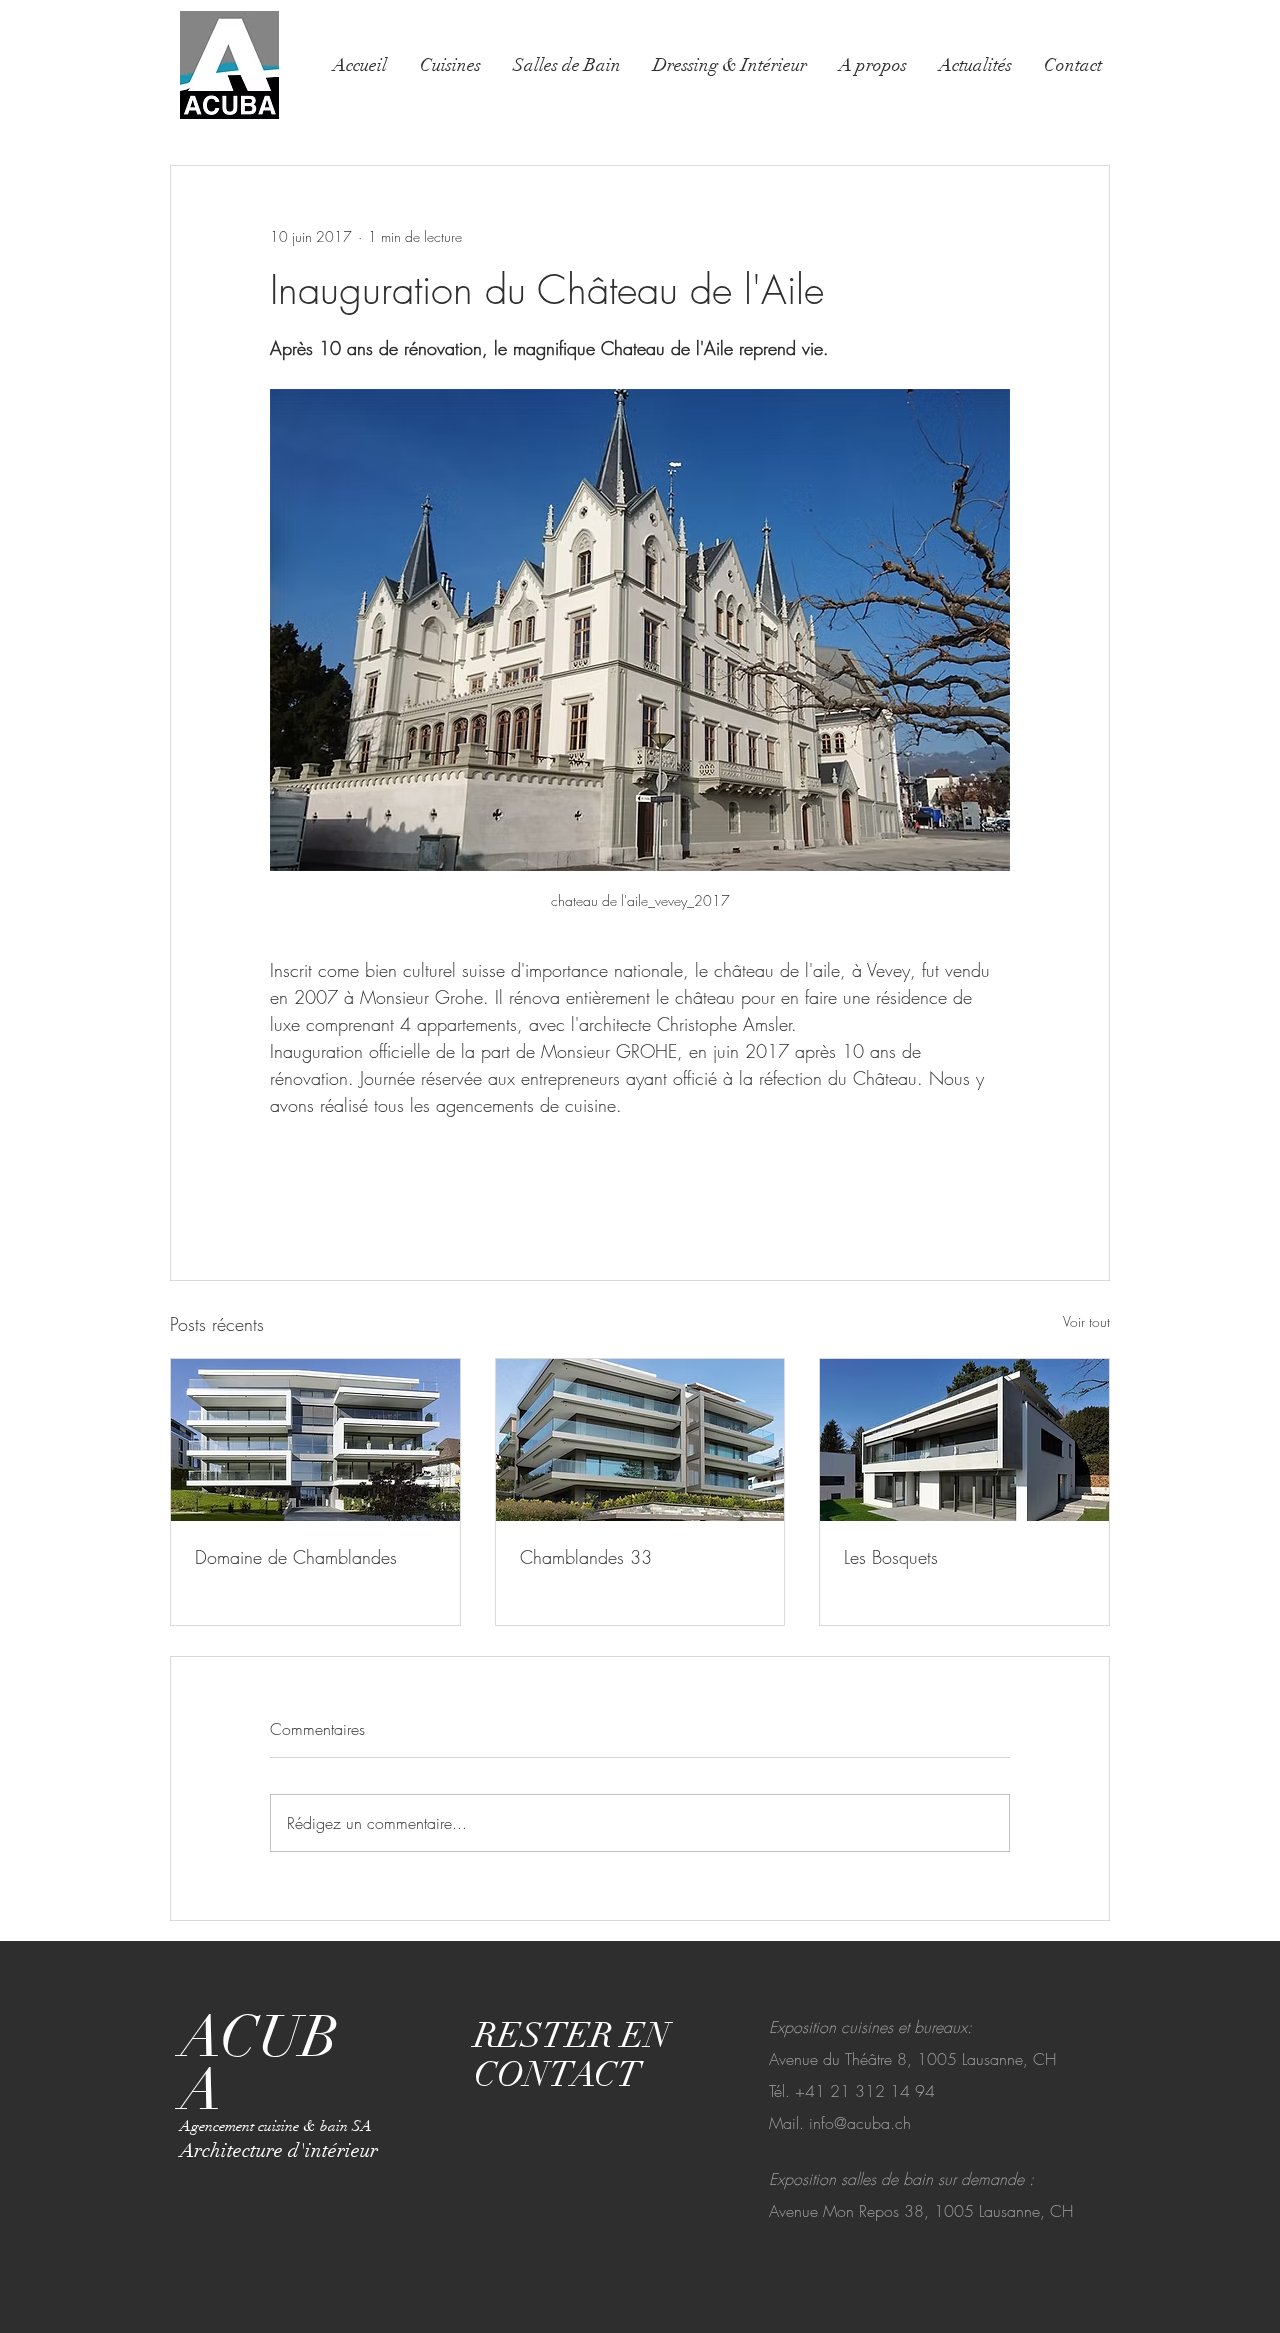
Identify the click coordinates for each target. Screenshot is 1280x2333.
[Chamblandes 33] (640, 1440)
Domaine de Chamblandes (296, 1557)
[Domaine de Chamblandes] (315, 1440)
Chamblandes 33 (586, 1557)
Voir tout (1086, 1321)
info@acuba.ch (860, 2123)
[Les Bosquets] (964, 1440)
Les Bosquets (891, 1557)
